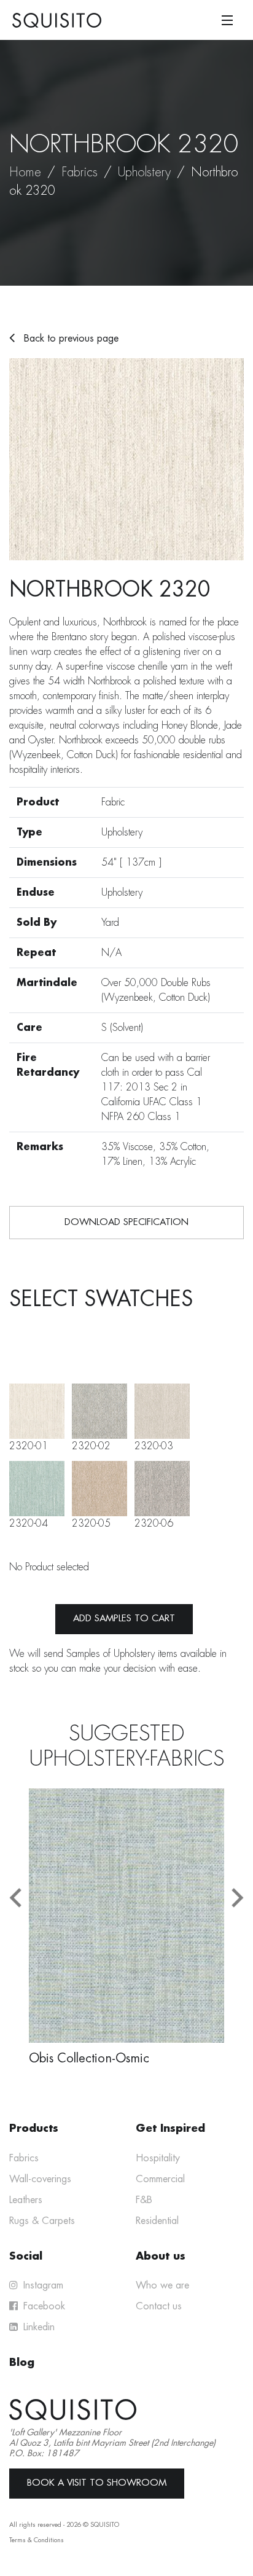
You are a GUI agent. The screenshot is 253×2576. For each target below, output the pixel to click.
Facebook (43, 2306)
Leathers (26, 2200)
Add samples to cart (124, 1619)
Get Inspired (170, 2128)
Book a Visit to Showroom (97, 2483)
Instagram (42, 2285)
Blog (22, 2363)
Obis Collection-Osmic (89, 2058)
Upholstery (144, 172)
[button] (15, 1897)
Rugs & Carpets (42, 2221)
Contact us (159, 2306)
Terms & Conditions (37, 2540)
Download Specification (126, 1222)
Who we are (162, 2285)
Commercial (160, 2179)
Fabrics (80, 172)
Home (25, 172)
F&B (144, 2200)
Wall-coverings (40, 2179)
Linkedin (37, 2327)
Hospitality (158, 2158)
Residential (157, 2221)
